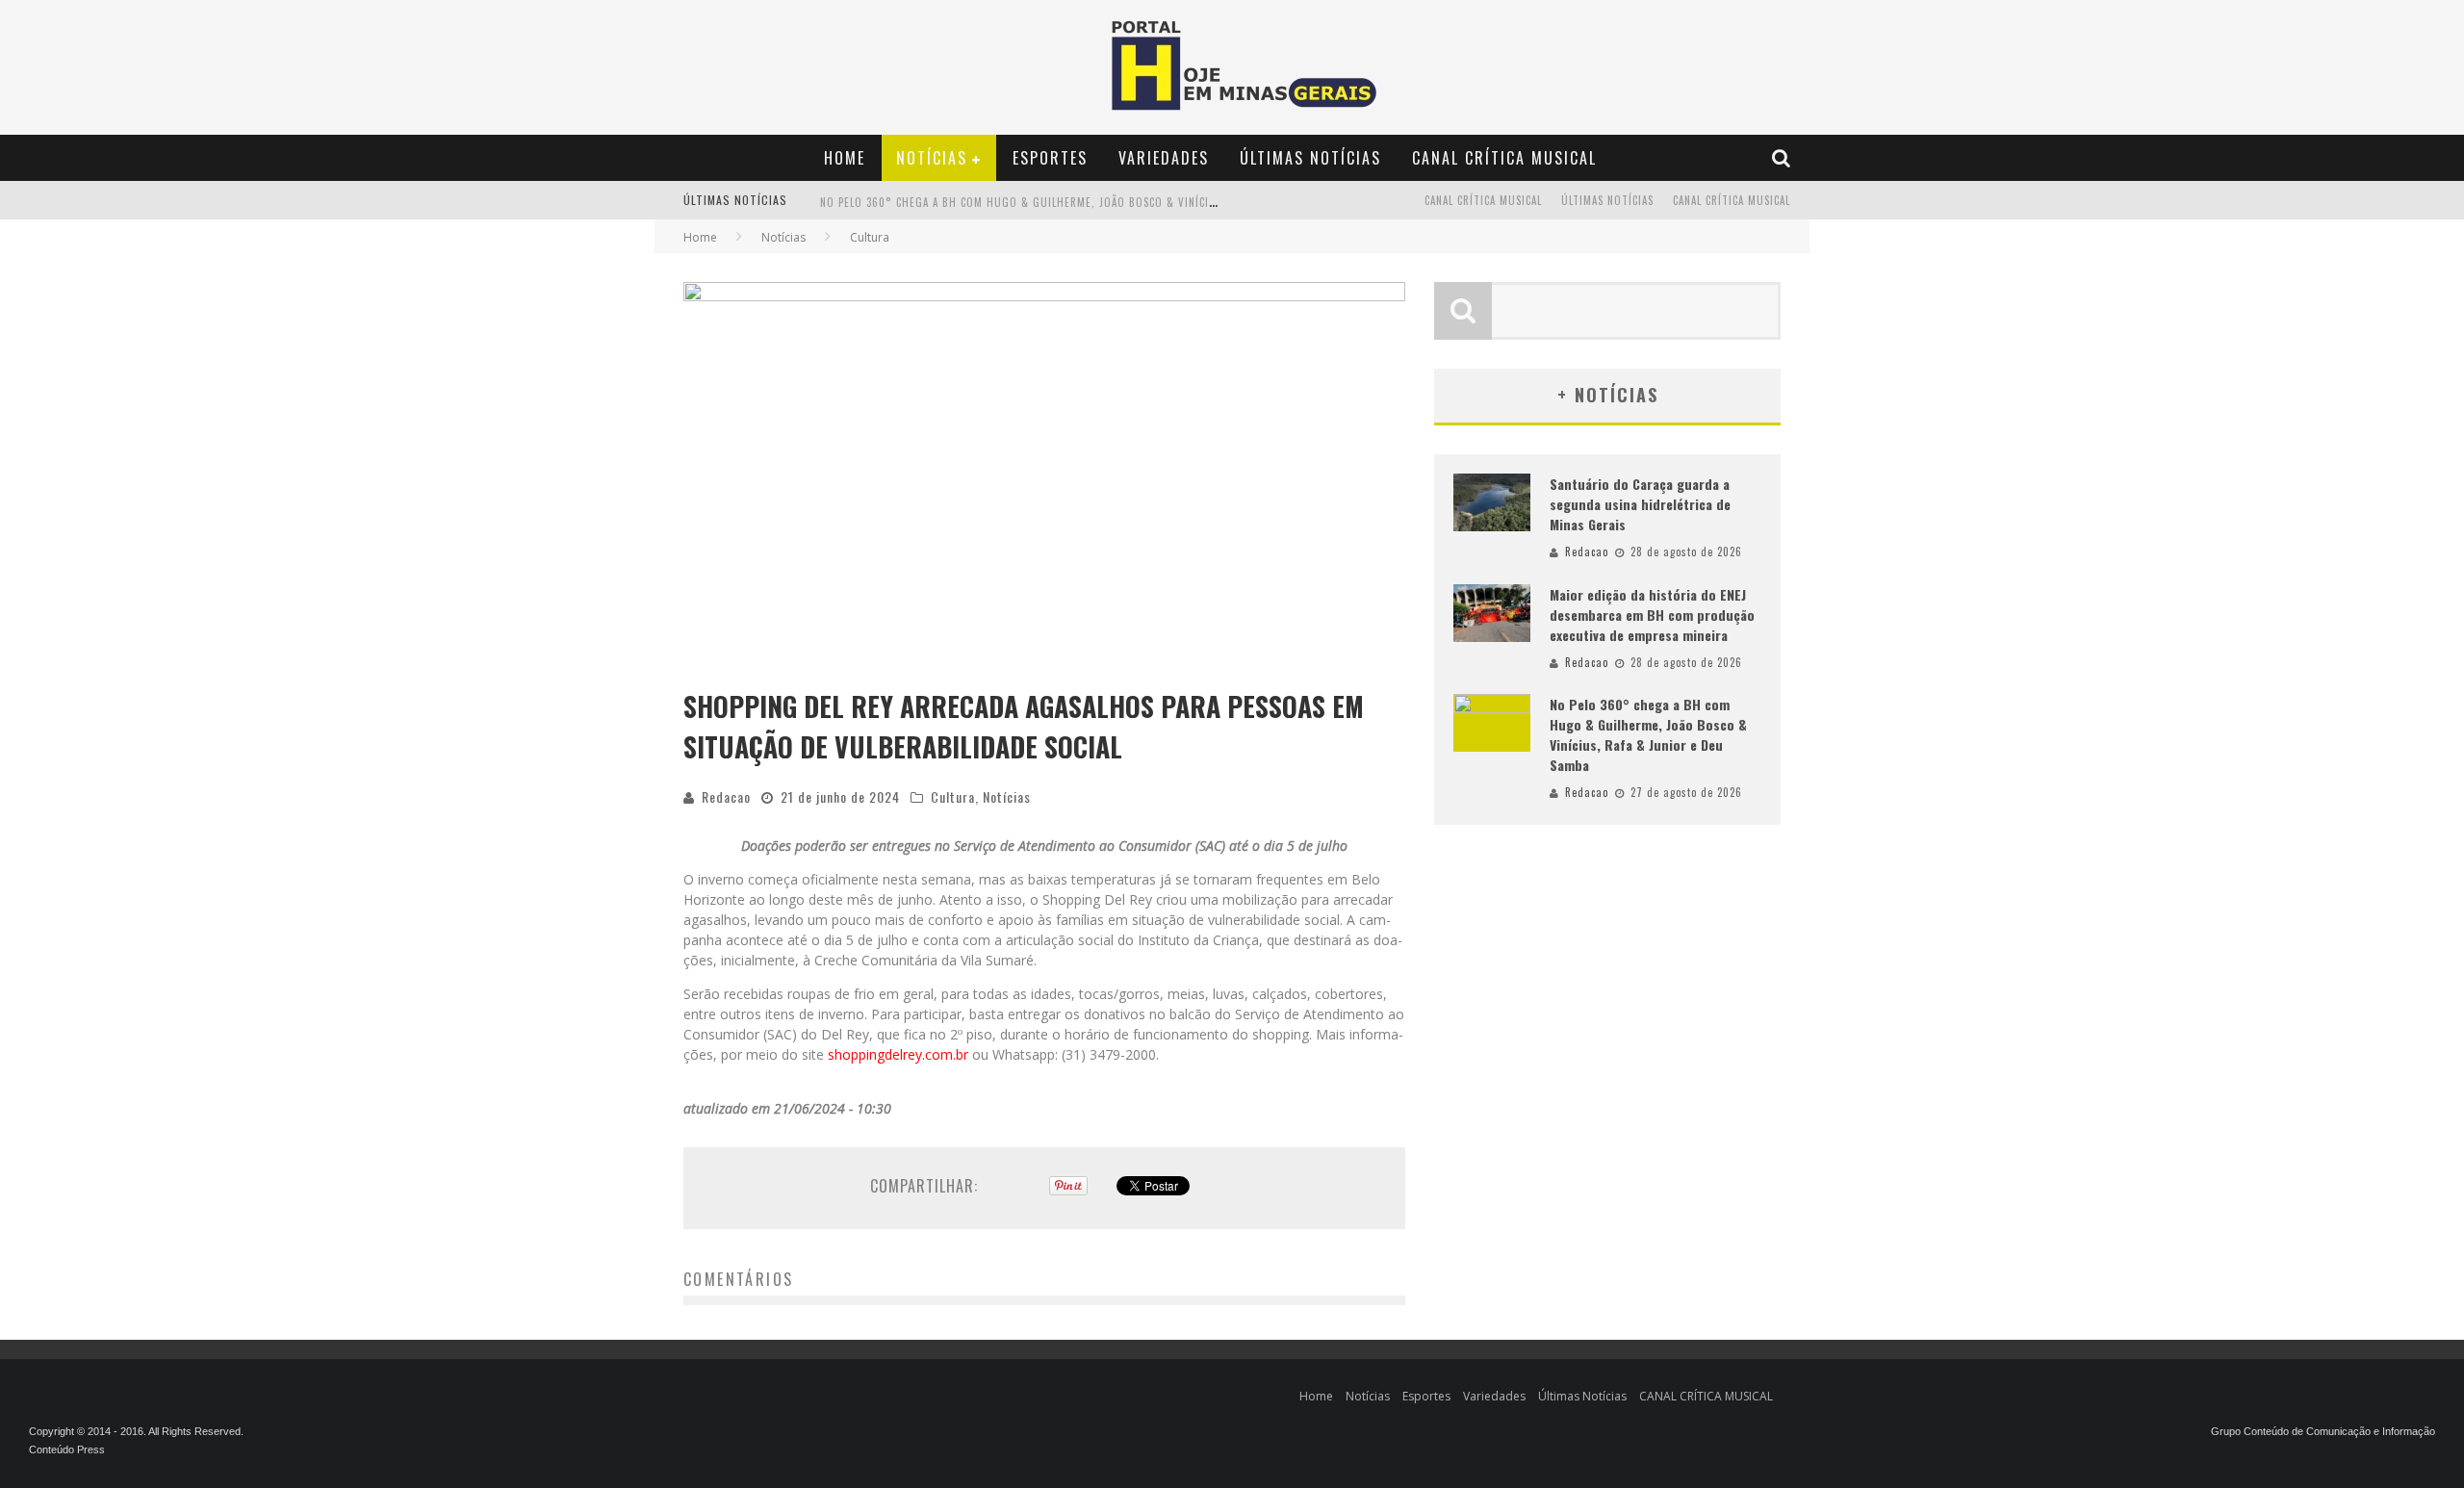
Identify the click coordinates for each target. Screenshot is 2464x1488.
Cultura (953, 796)
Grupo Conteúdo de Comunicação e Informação (2323, 1431)
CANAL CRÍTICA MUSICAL (1504, 158)
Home (845, 158)
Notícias (932, 158)
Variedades (1164, 158)
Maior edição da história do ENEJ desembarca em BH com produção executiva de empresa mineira (1652, 615)
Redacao (726, 796)
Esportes (1050, 158)
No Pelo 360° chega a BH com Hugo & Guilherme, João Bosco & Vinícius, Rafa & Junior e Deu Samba (1648, 734)
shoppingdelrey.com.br (898, 1054)
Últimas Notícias (1310, 158)
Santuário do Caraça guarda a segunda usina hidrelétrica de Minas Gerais (1640, 504)
